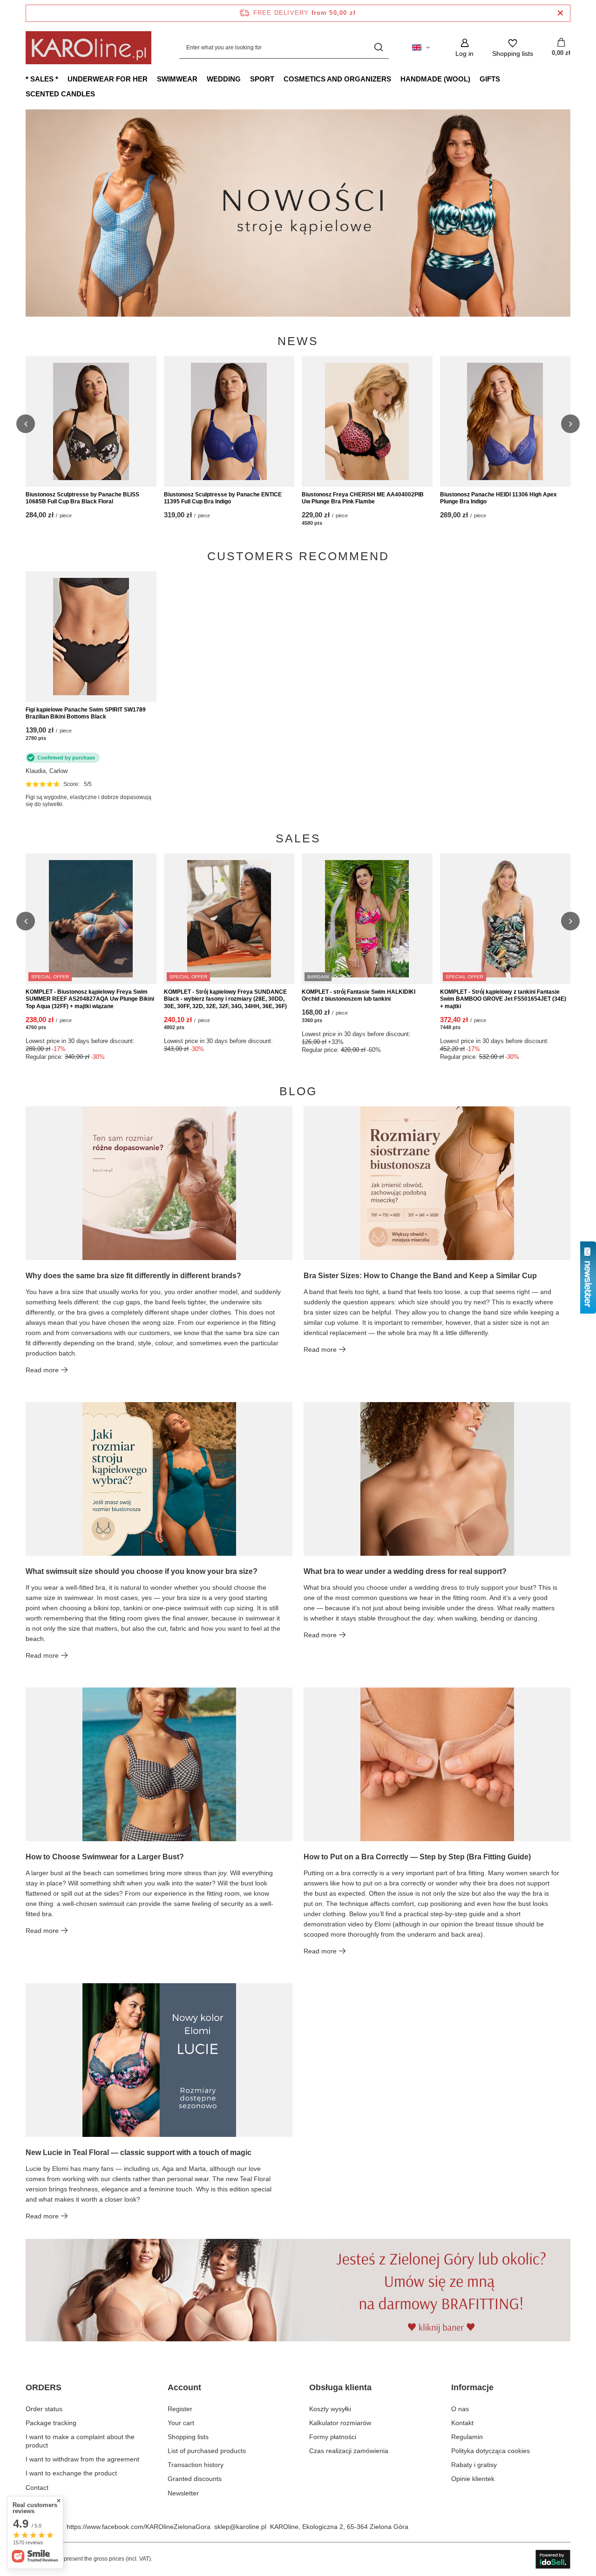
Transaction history (196, 2465)
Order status (44, 2409)
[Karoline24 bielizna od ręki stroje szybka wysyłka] (302, 213)
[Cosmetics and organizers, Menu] (396, 79)
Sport (262, 79)
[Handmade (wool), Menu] (475, 79)
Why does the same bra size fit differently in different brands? (133, 1276)
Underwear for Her (108, 79)
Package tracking (51, 2423)
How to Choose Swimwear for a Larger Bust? (105, 1857)
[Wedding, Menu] (245, 79)
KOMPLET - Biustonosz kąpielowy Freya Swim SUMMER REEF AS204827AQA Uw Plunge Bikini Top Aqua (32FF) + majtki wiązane (90, 999)
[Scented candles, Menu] (100, 94)
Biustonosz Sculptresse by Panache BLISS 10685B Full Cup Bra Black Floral (82, 498)
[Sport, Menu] (279, 79)
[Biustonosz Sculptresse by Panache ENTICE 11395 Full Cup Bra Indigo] (229, 421)
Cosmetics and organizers (337, 79)
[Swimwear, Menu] (202, 79)
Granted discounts (195, 2479)
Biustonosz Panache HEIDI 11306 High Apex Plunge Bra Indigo (498, 498)
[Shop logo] (88, 48)
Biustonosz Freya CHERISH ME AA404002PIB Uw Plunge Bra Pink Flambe (363, 498)
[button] (570, 213)
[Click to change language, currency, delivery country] (421, 47)
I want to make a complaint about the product (80, 2441)
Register (180, 2409)
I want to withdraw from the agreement (82, 2459)
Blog (298, 1091)
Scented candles (60, 94)
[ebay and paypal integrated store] (553, 2559)
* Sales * (42, 79)
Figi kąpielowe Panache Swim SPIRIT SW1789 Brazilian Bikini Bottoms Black (86, 713)
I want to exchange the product (71, 2473)
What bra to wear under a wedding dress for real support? (405, 1571)
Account (184, 2387)
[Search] (378, 48)
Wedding (224, 79)
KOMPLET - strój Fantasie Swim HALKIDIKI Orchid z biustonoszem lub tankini (359, 996)
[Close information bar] (560, 13)
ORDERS (44, 2387)
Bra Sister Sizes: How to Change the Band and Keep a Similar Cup (420, 1276)
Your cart (181, 2423)
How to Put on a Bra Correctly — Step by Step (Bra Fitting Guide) (417, 1857)
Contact (37, 2488)
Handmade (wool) (435, 79)
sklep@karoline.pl (240, 2527)
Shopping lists (188, 2437)
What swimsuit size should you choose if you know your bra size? (142, 1571)
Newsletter (183, 2493)
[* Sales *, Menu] (63, 79)
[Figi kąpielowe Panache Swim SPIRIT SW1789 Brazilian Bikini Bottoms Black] (91, 637)
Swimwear (177, 79)
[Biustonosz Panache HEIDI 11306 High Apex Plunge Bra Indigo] (505, 421)
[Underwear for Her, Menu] (152, 79)
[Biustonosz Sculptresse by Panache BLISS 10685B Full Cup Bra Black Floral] (91, 421)
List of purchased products (207, 2451)
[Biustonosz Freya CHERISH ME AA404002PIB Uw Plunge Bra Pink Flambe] (367, 421)
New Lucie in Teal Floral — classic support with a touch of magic (139, 2152)
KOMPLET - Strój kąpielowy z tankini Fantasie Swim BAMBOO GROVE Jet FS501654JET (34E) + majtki (503, 999)
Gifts (490, 79)
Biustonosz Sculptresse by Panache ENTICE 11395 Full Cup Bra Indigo (223, 498)
